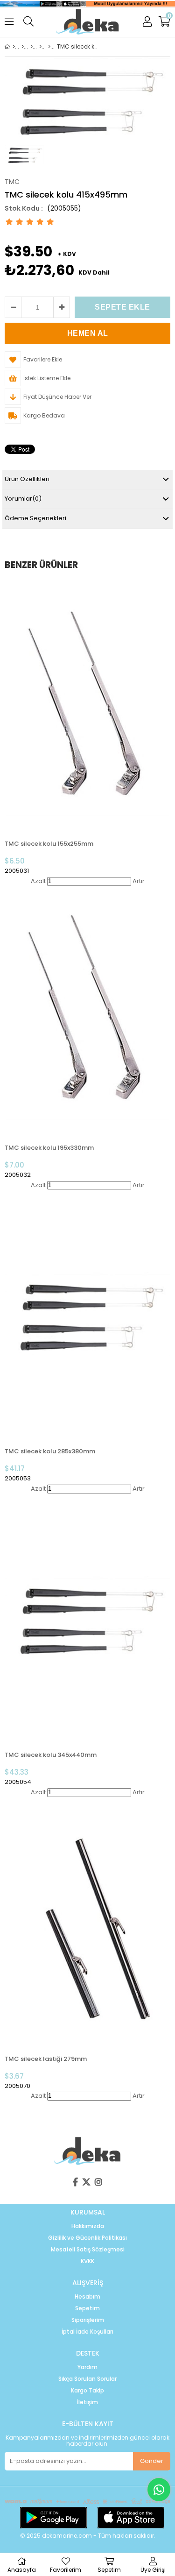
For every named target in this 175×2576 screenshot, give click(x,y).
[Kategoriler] (23, 47)
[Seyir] (31, 47)
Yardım (87, 2367)
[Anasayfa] (14, 47)
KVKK (87, 2261)
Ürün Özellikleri (27, 479)
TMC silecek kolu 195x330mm (49, 1148)
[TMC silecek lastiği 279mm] (87, 1921)
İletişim (87, 2402)
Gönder (152, 2461)
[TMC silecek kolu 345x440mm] (87, 1618)
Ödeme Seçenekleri (35, 518)
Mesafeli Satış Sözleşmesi (88, 2250)
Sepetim (87, 2308)
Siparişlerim (88, 2320)
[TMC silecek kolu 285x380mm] (87, 1314)
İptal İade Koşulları (87, 2332)
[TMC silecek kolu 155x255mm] (87, 707)
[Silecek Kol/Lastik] (49, 47)
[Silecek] (40, 47)
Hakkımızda (88, 2226)
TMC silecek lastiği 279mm (46, 2059)
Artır (139, 881)
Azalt (38, 881)
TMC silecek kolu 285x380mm (50, 1451)
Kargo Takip (87, 2391)
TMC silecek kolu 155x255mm (49, 844)
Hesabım (87, 2297)
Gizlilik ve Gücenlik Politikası (87, 2238)
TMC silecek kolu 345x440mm (51, 1755)
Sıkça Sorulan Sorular (87, 2379)
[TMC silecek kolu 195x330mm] (87, 1010)
